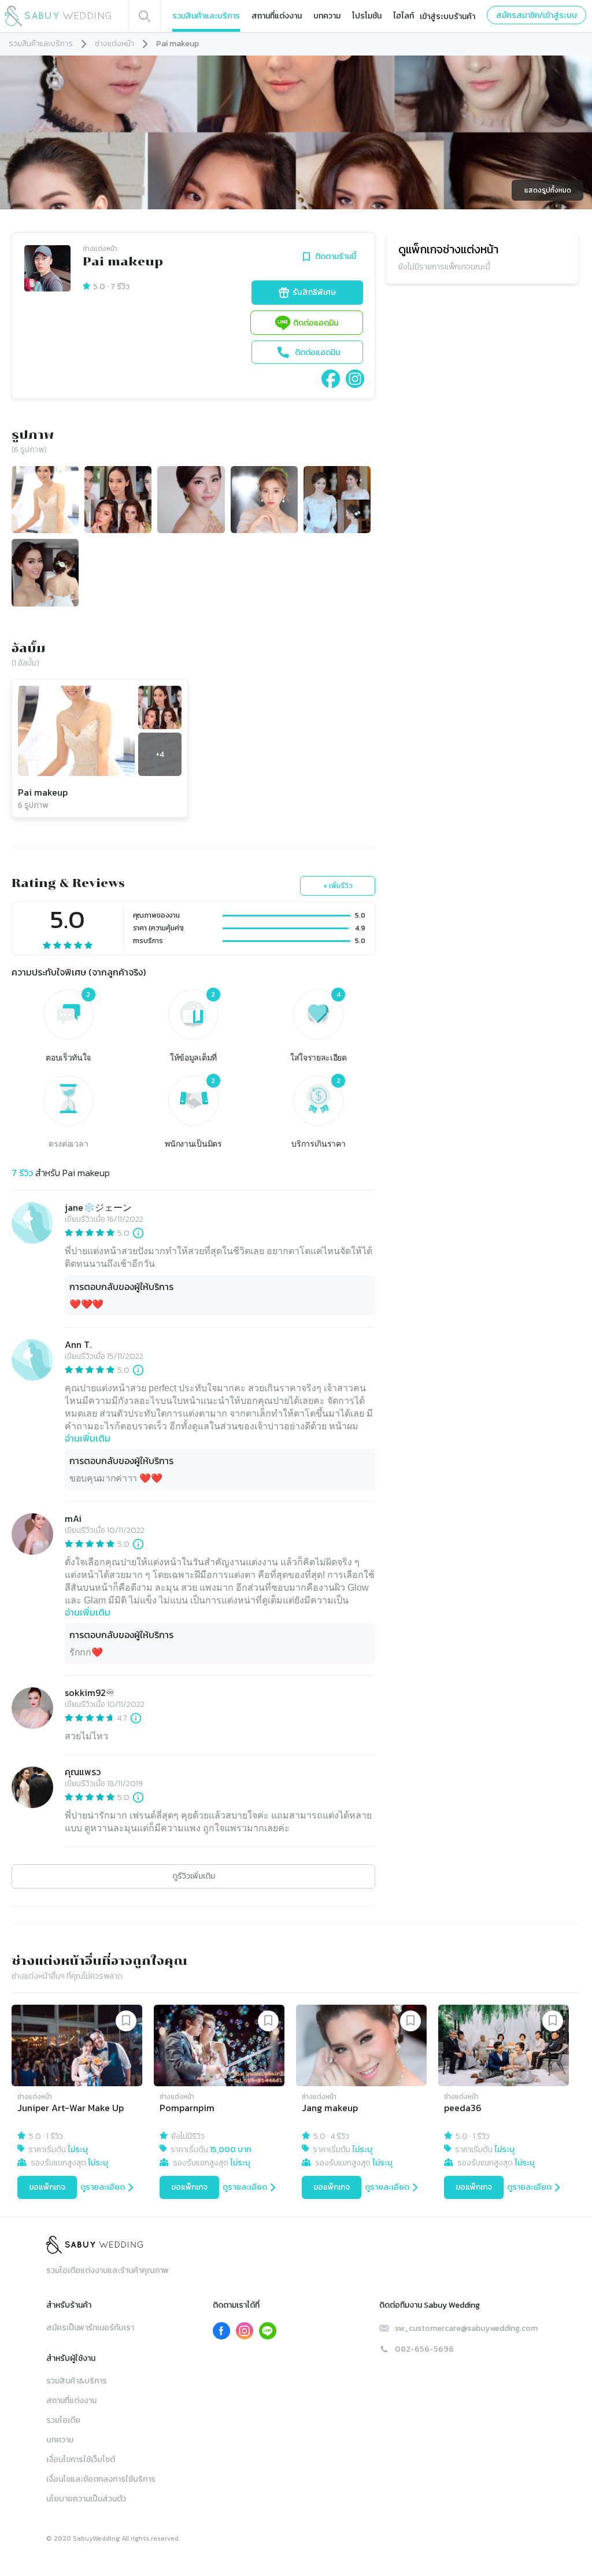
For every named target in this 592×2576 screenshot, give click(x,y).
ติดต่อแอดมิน (316, 323)
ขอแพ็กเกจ (47, 2187)
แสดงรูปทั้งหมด (548, 190)
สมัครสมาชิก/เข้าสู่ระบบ (536, 15)
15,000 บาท (230, 2150)
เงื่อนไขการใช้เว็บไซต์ (81, 2459)
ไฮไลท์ (404, 16)
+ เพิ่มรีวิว (338, 886)
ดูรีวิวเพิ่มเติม (194, 1876)
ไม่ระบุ (78, 2150)
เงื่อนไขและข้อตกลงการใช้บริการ (101, 2479)
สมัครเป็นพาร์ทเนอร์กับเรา (90, 2328)
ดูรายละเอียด (103, 2187)
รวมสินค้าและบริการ (206, 16)
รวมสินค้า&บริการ (77, 2381)
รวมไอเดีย (63, 2420)
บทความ (327, 16)
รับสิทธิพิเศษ (314, 292)
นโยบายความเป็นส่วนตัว (86, 2499)
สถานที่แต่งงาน (277, 16)
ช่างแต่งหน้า (114, 44)
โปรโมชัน (367, 16)
